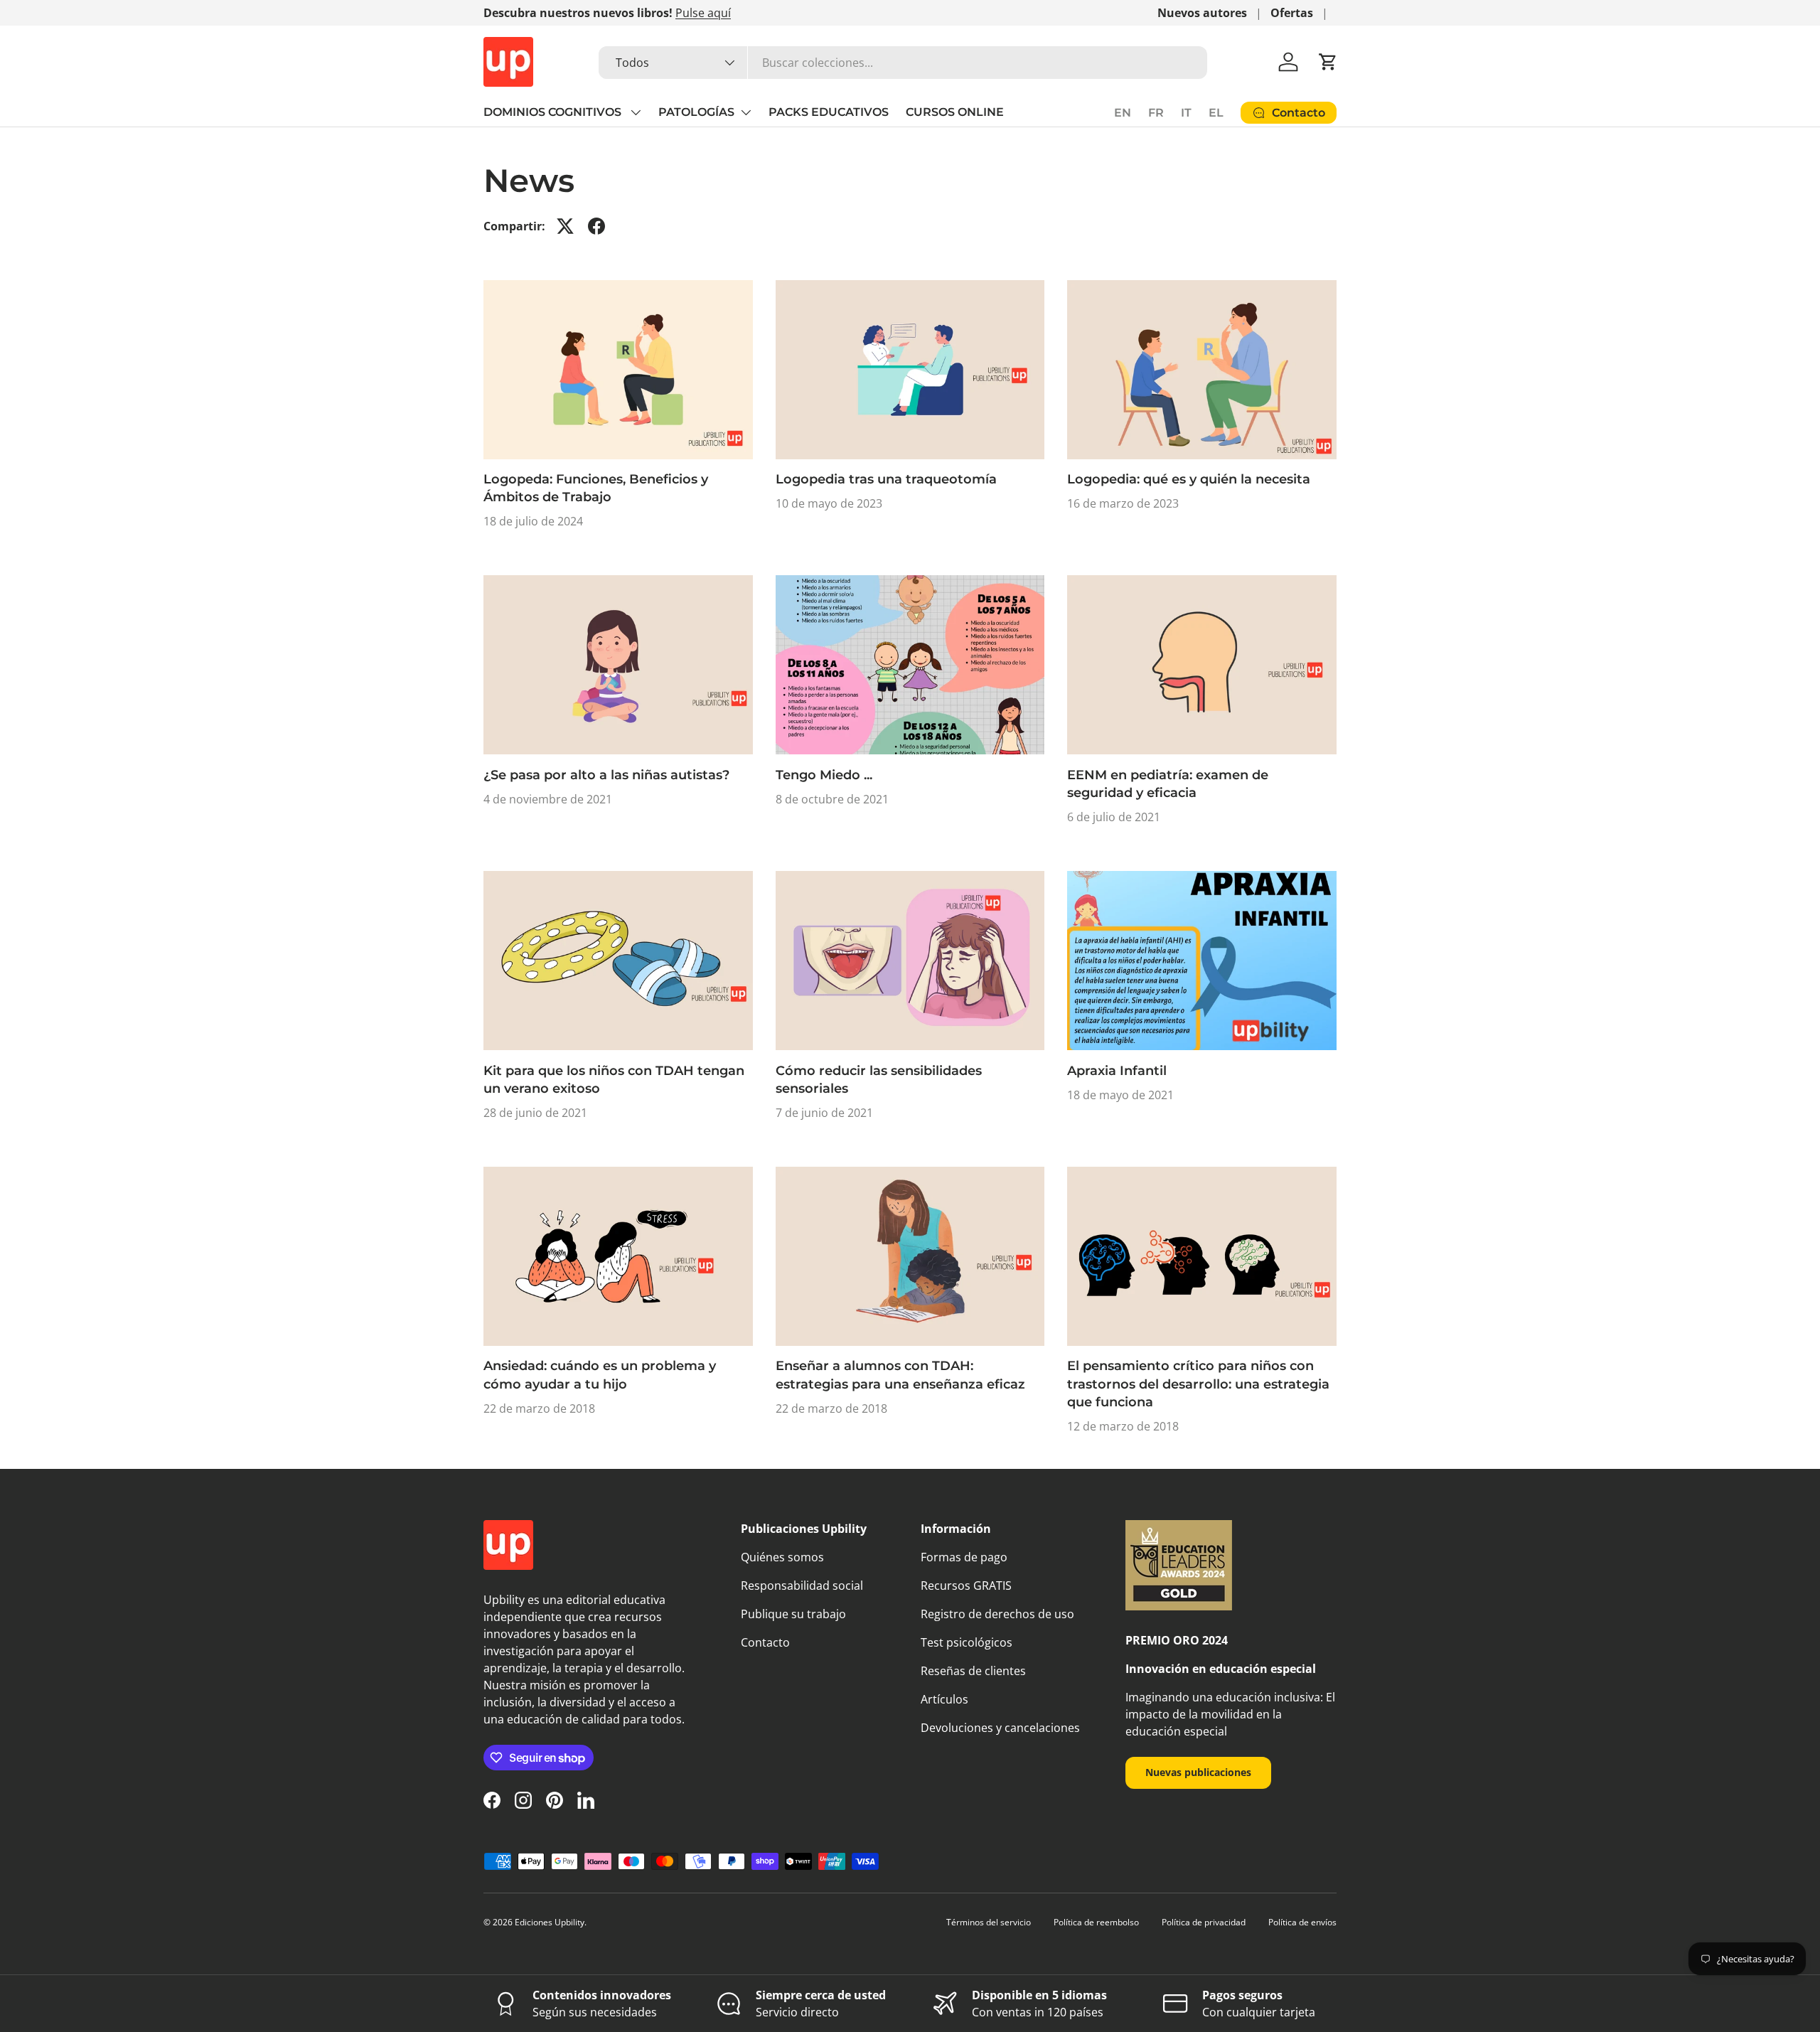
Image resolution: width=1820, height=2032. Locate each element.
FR (1156, 113)
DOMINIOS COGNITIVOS (554, 112)
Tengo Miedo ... (824, 775)
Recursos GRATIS (966, 1586)
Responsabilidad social (802, 1586)
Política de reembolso (1096, 1922)
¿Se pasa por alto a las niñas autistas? (606, 775)
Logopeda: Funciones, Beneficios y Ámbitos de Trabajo (596, 488)
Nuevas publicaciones (1198, 1772)
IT (1186, 113)
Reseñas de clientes (973, 1671)
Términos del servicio (989, 1922)
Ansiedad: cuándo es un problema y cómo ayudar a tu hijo (600, 1375)
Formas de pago (964, 1557)
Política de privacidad (1204, 1922)
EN (1123, 113)
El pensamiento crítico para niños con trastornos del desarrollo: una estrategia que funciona (1198, 1384)
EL (1216, 113)
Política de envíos (1302, 1922)
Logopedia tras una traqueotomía (886, 479)
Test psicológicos (967, 1642)
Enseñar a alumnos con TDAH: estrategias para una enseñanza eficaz (900, 1375)
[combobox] (903, 63)
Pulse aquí (703, 13)
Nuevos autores (1202, 13)
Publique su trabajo (793, 1614)
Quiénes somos (782, 1557)
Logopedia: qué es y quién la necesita (1189, 479)
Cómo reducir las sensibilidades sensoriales (879, 1080)
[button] (1328, 62)
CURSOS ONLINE (955, 112)
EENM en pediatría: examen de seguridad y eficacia (1168, 784)
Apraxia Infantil (1117, 1071)
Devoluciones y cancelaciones (1000, 1728)
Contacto (765, 1642)
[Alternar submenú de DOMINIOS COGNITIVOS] (636, 112)
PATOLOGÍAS (696, 112)
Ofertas (1292, 13)
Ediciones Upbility (550, 1922)
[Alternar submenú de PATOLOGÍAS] (746, 112)
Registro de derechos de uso (997, 1614)
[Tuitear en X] (565, 226)
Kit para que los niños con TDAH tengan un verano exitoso (614, 1080)
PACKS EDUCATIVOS (829, 112)
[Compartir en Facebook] (596, 226)
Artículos (944, 1699)
